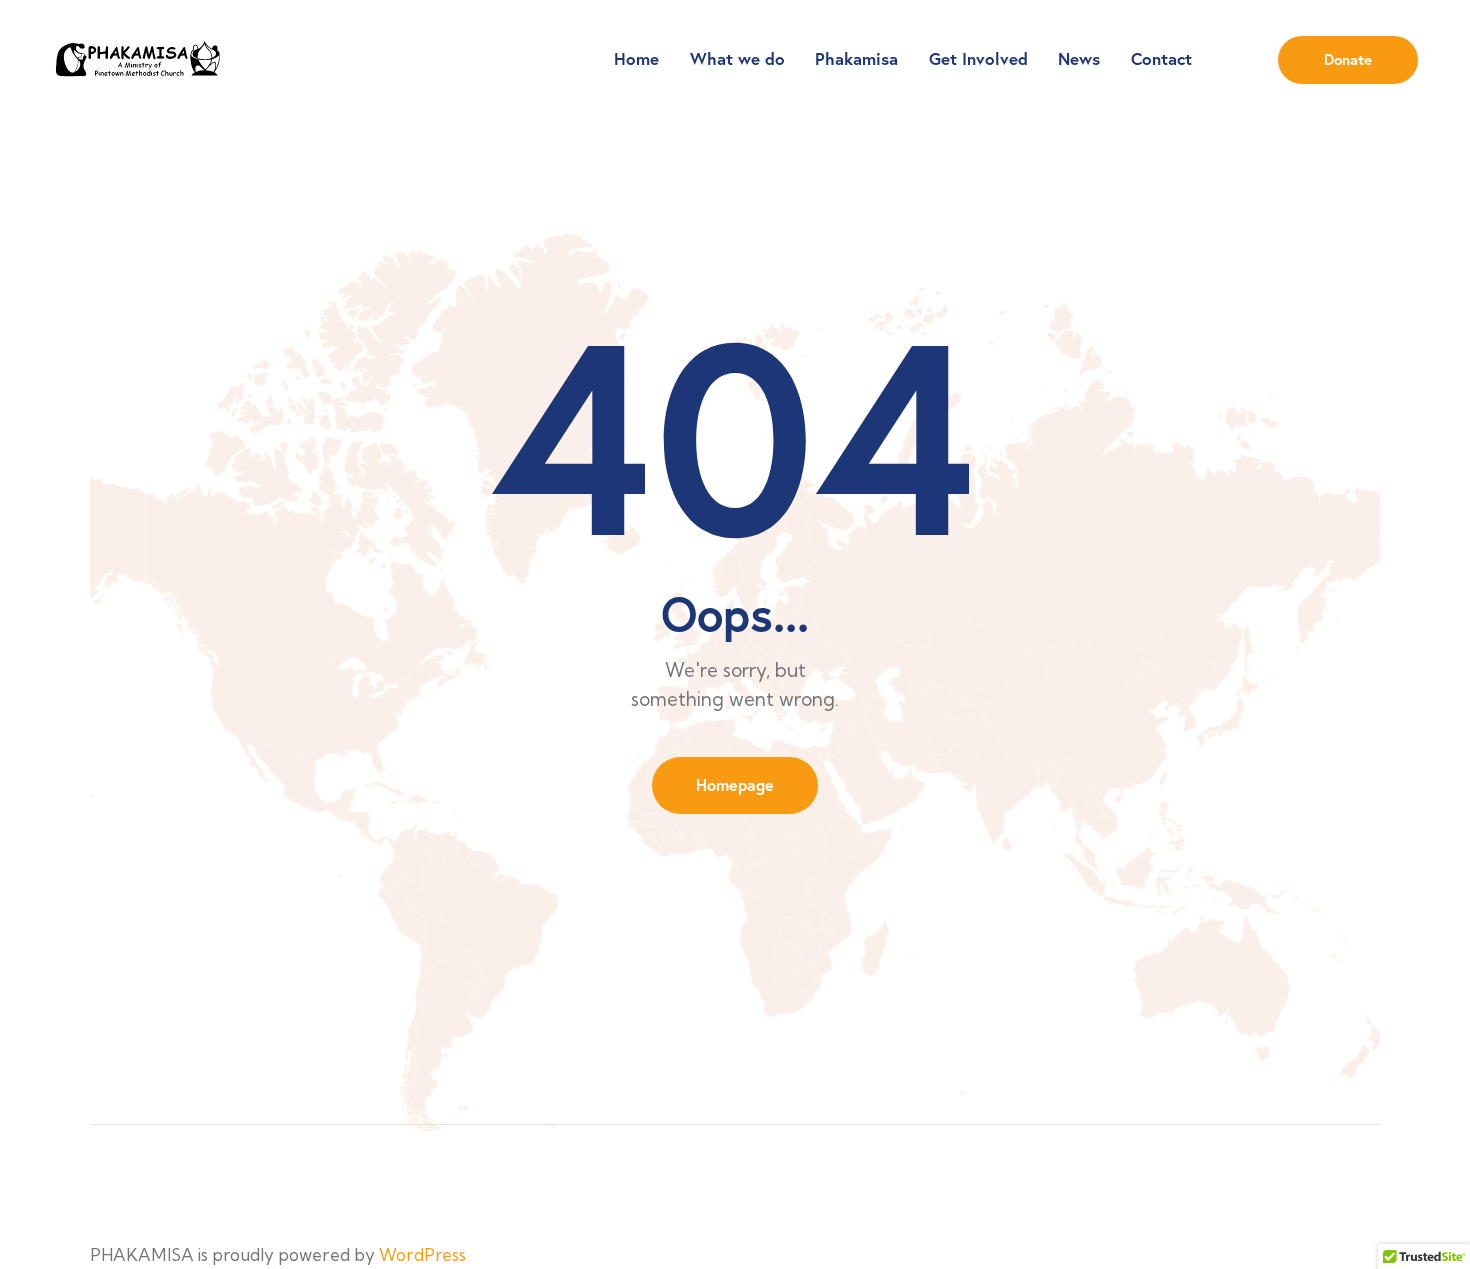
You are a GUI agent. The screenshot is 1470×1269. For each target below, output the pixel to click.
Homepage (735, 784)
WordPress (422, 1254)
